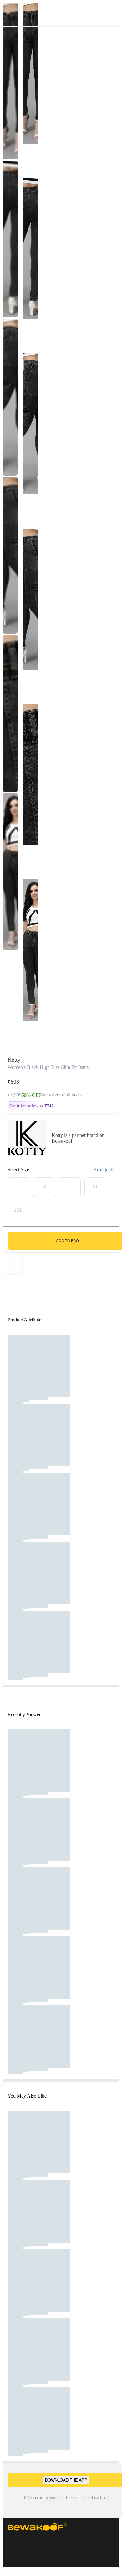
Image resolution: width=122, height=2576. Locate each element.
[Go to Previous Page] (8, 13)
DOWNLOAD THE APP (66, 2480)
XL (96, 1187)
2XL (18, 1210)
